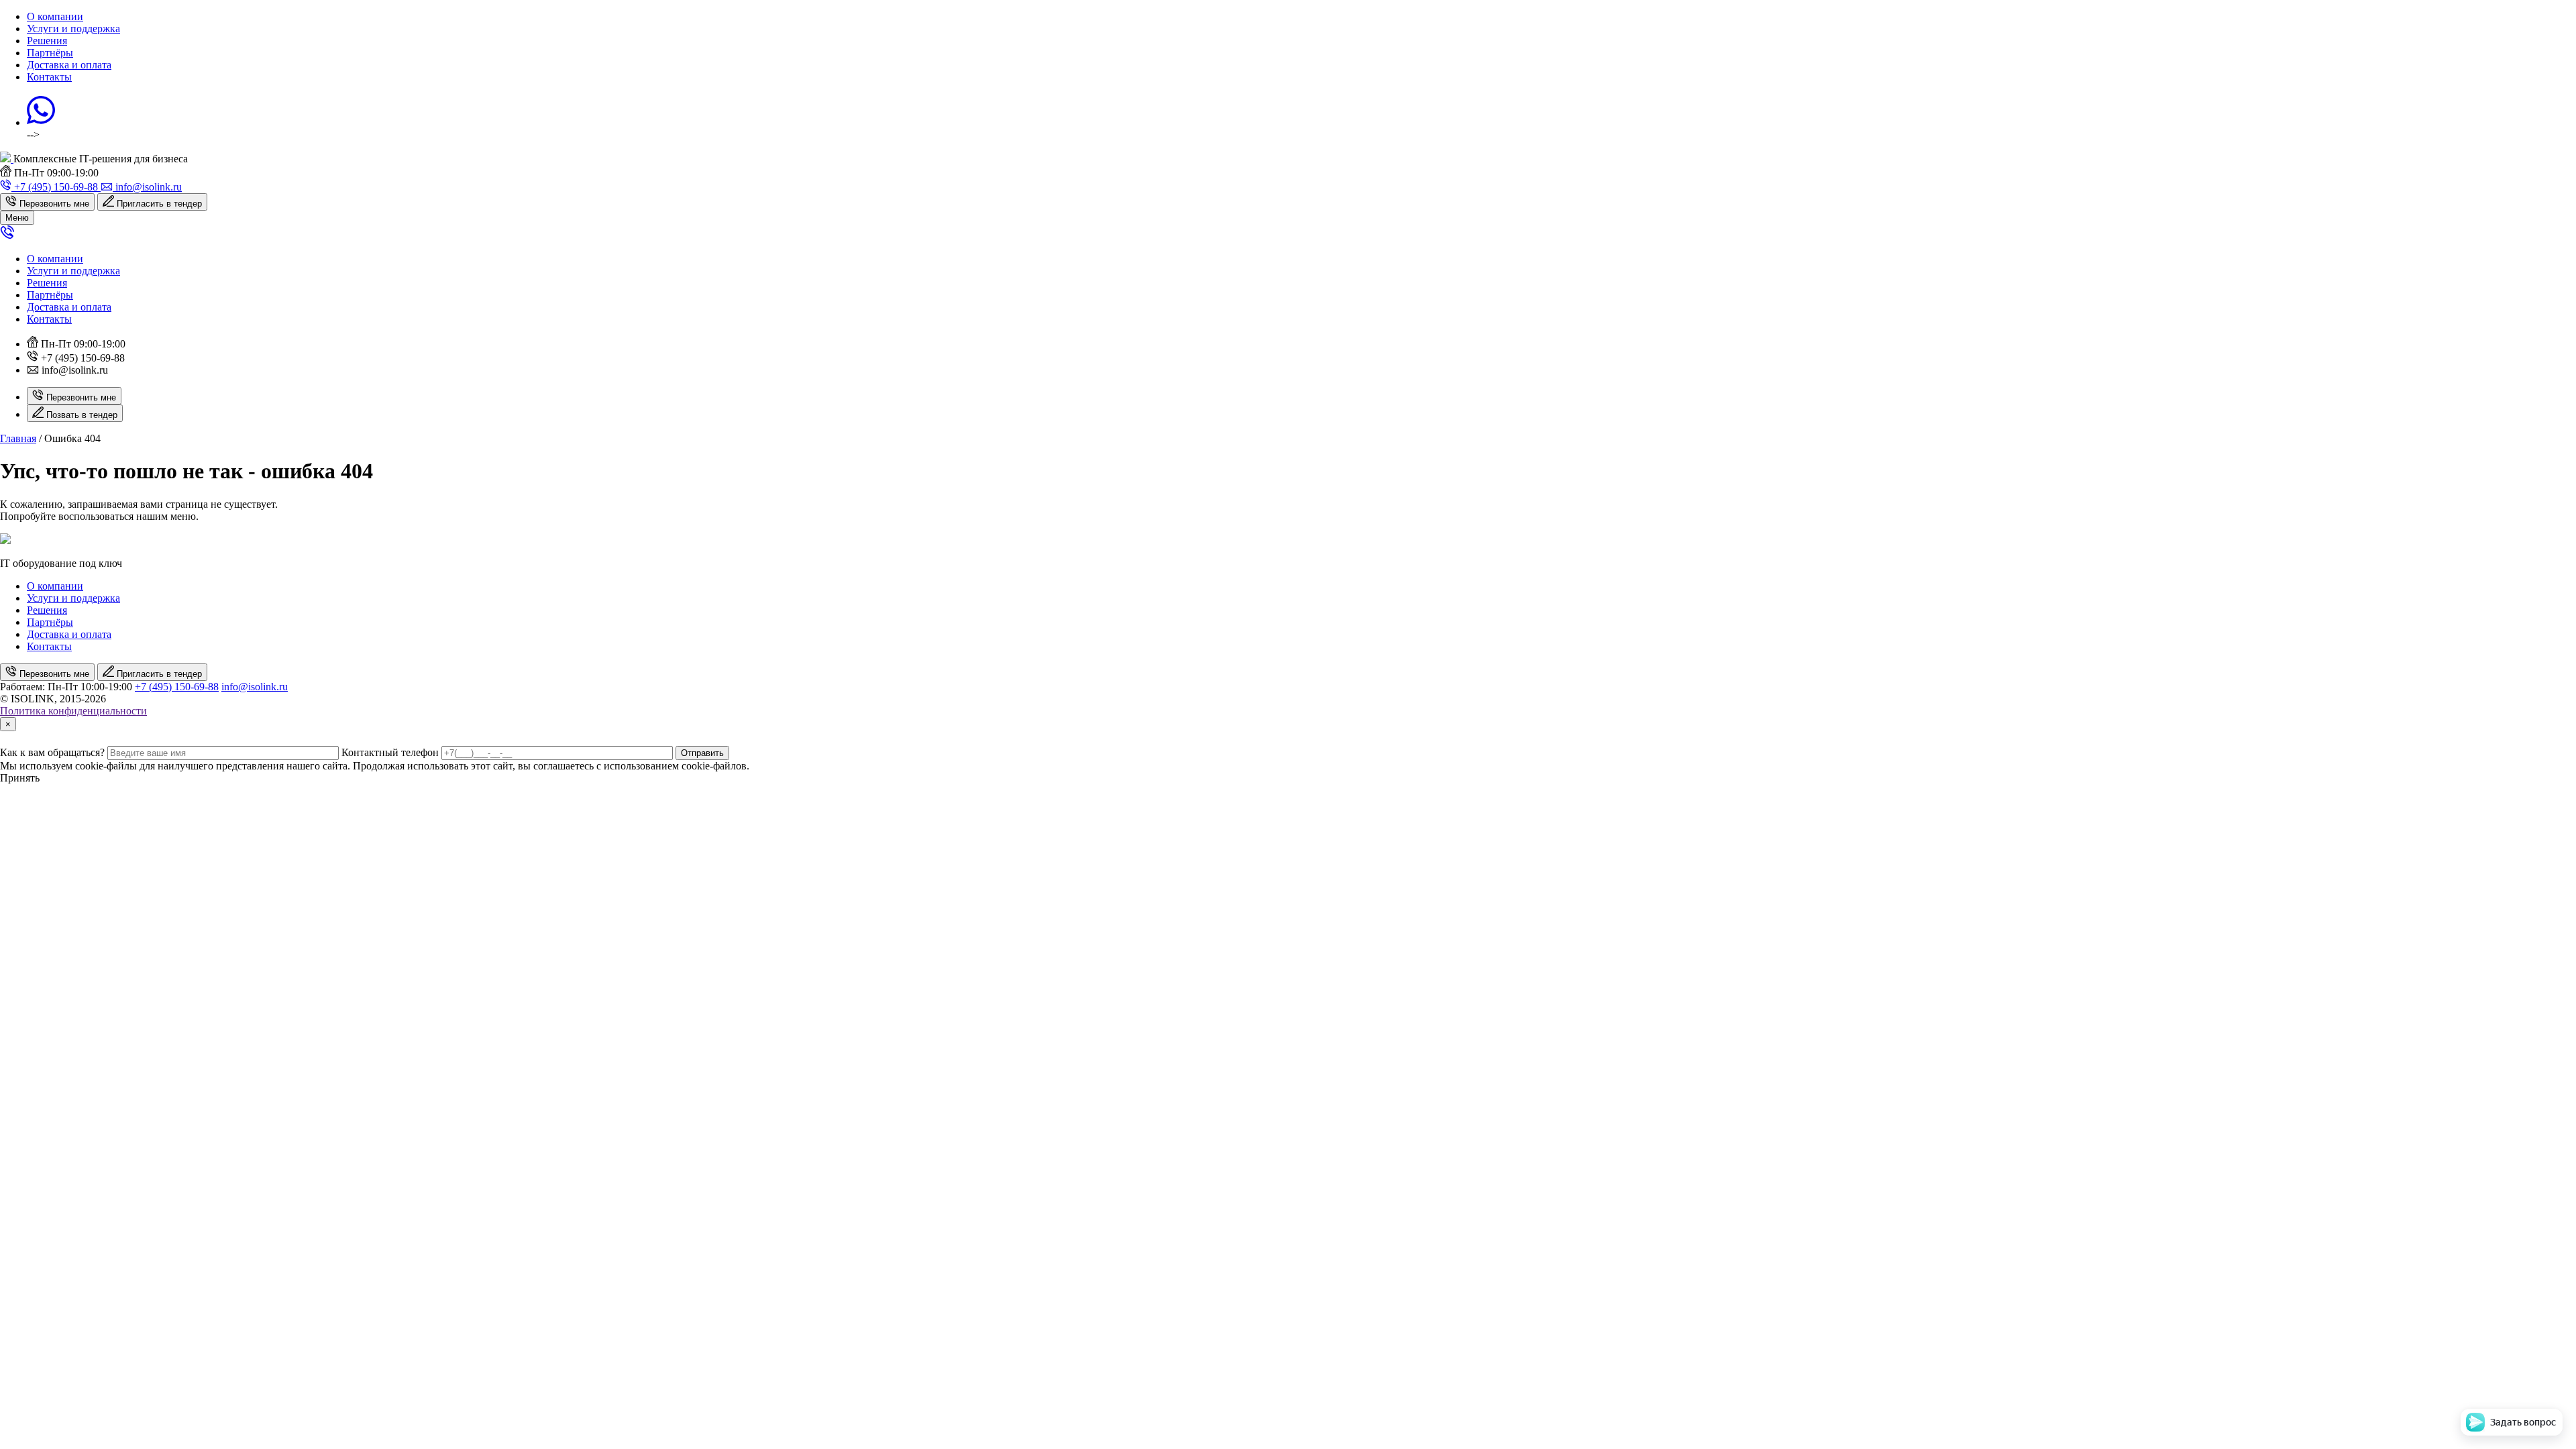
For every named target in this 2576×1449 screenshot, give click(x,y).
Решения (47, 41)
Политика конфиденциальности (73, 711)
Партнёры (50, 53)
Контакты (49, 77)
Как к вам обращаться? (52, 752)
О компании (55, 16)
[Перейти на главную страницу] (7, 159)
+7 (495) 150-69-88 (177, 687)
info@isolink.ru (255, 687)
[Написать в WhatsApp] (41, 122)
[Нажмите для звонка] (7, 236)
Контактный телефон (390, 752)
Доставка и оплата (69, 65)
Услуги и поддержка (73, 29)
